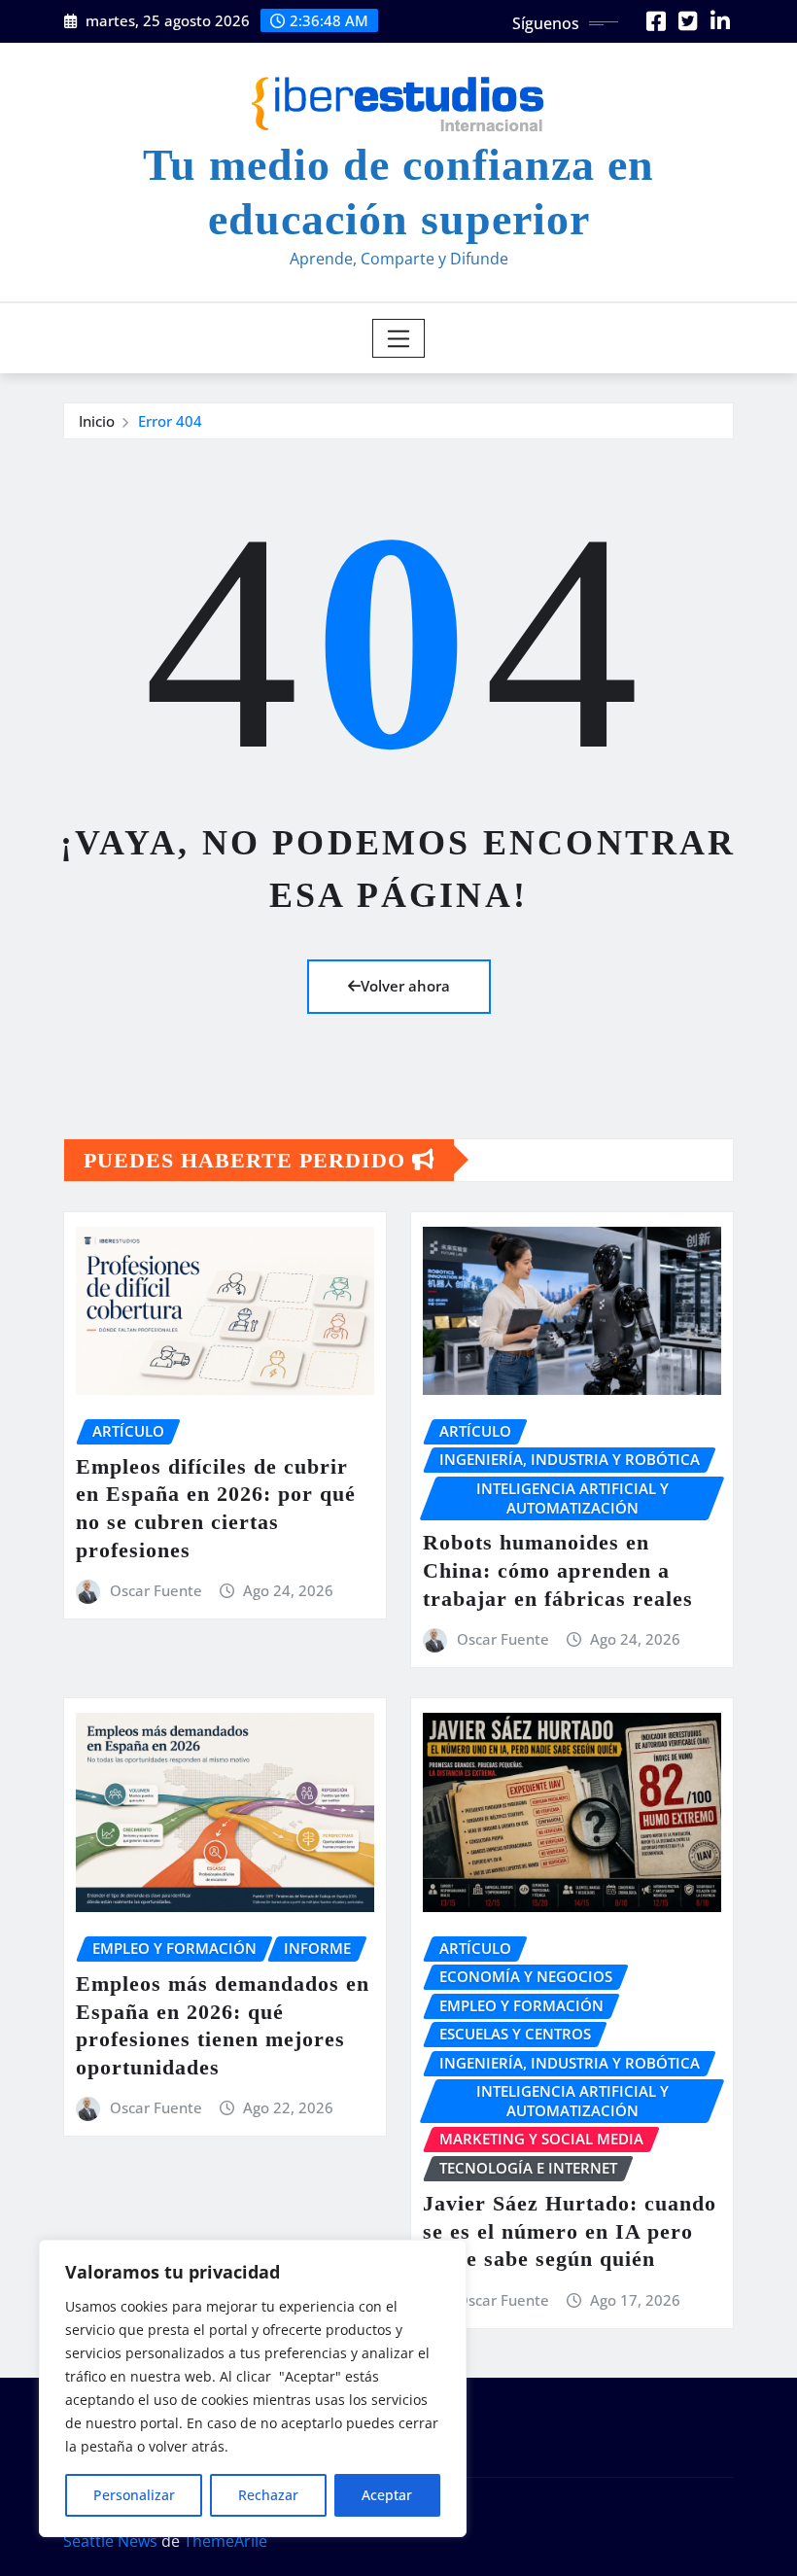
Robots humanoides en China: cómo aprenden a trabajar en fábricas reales (558, 1570)
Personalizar (134, 2495)
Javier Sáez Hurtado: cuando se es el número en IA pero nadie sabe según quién (570, 2231)
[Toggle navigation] (399, 338)
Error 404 (170, 421)
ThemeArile (225, 2541)
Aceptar (387, 2495)
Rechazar (268, 2495)
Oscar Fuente (156, 1590)
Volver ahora (405, 986)
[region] (253, 2388)
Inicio (97, 421)
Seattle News (110, 2541)
